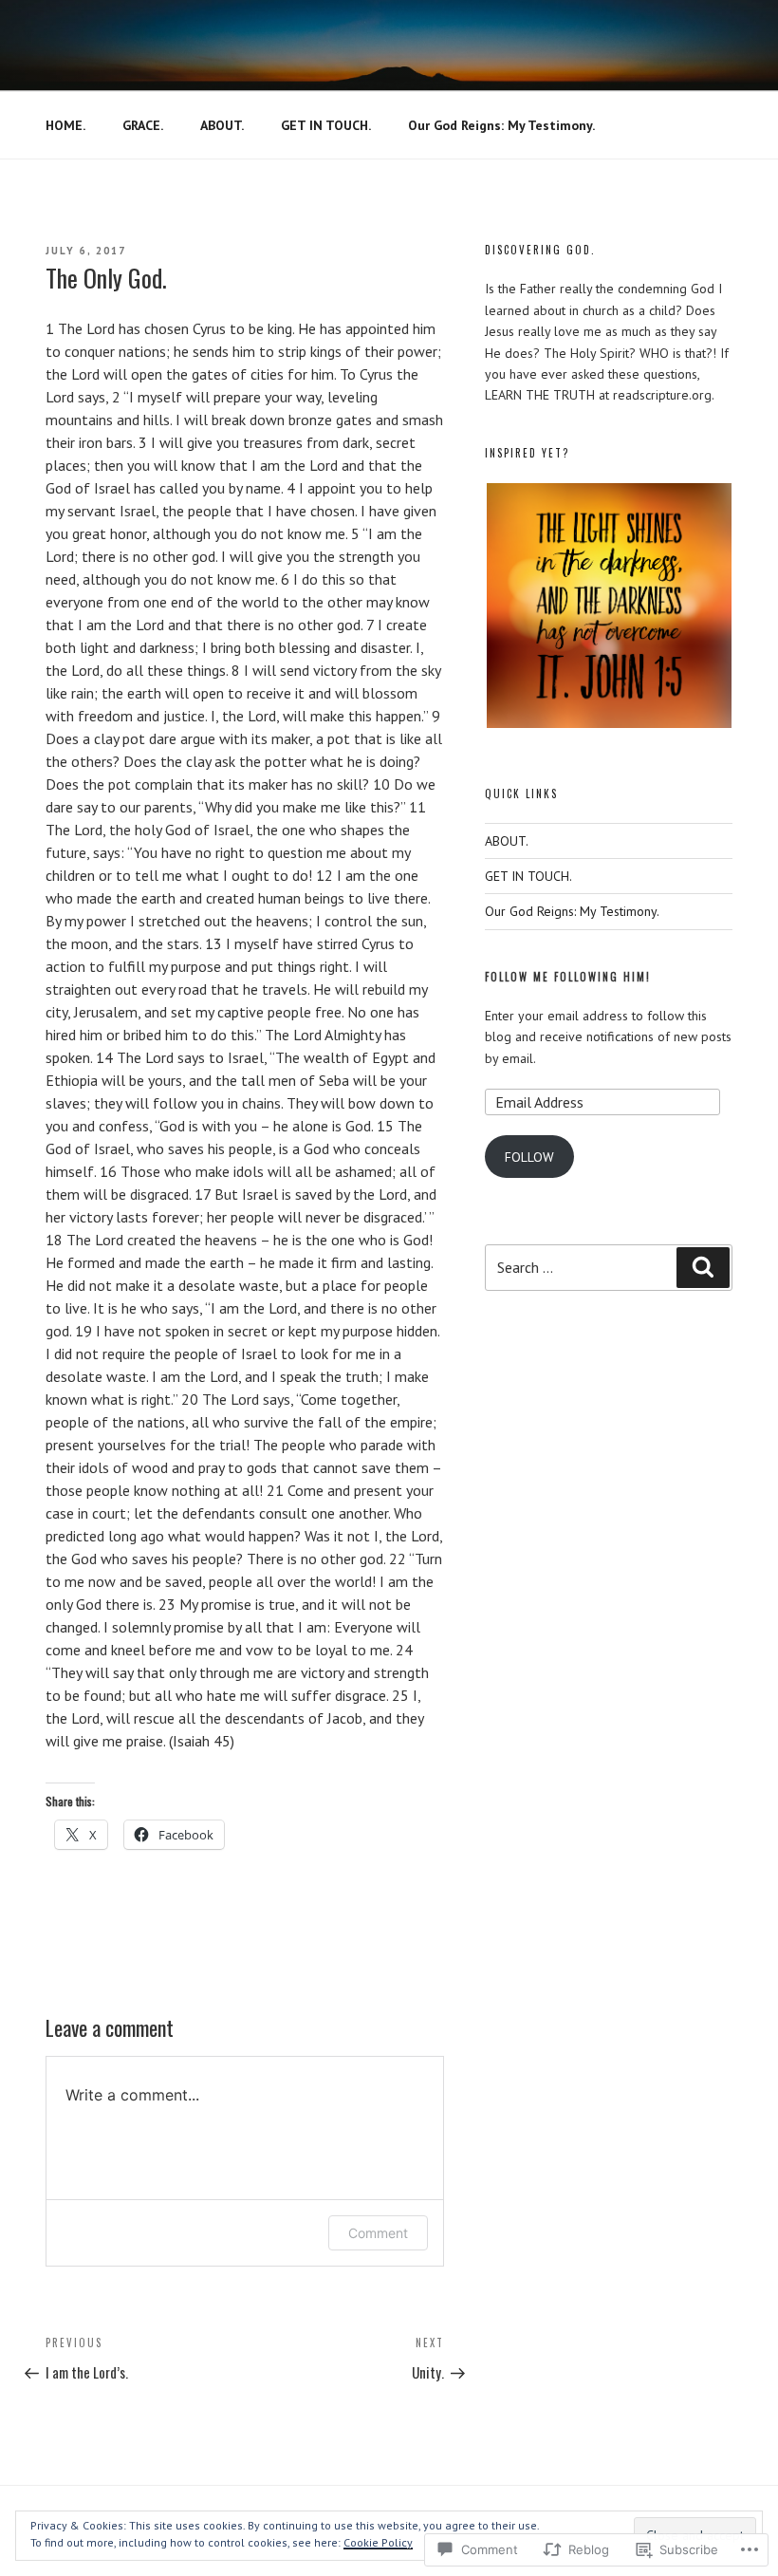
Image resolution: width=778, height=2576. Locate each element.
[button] (608, 606)
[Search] (703, 1267)
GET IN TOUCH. (326, 125)
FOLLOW (529, 1157)
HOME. (65, 125)
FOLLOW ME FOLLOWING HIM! (568, 977)
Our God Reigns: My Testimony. (501, 125)
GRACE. (143, 125)
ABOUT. (222, 125)
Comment (378, 2233)
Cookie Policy (378, 2542)
